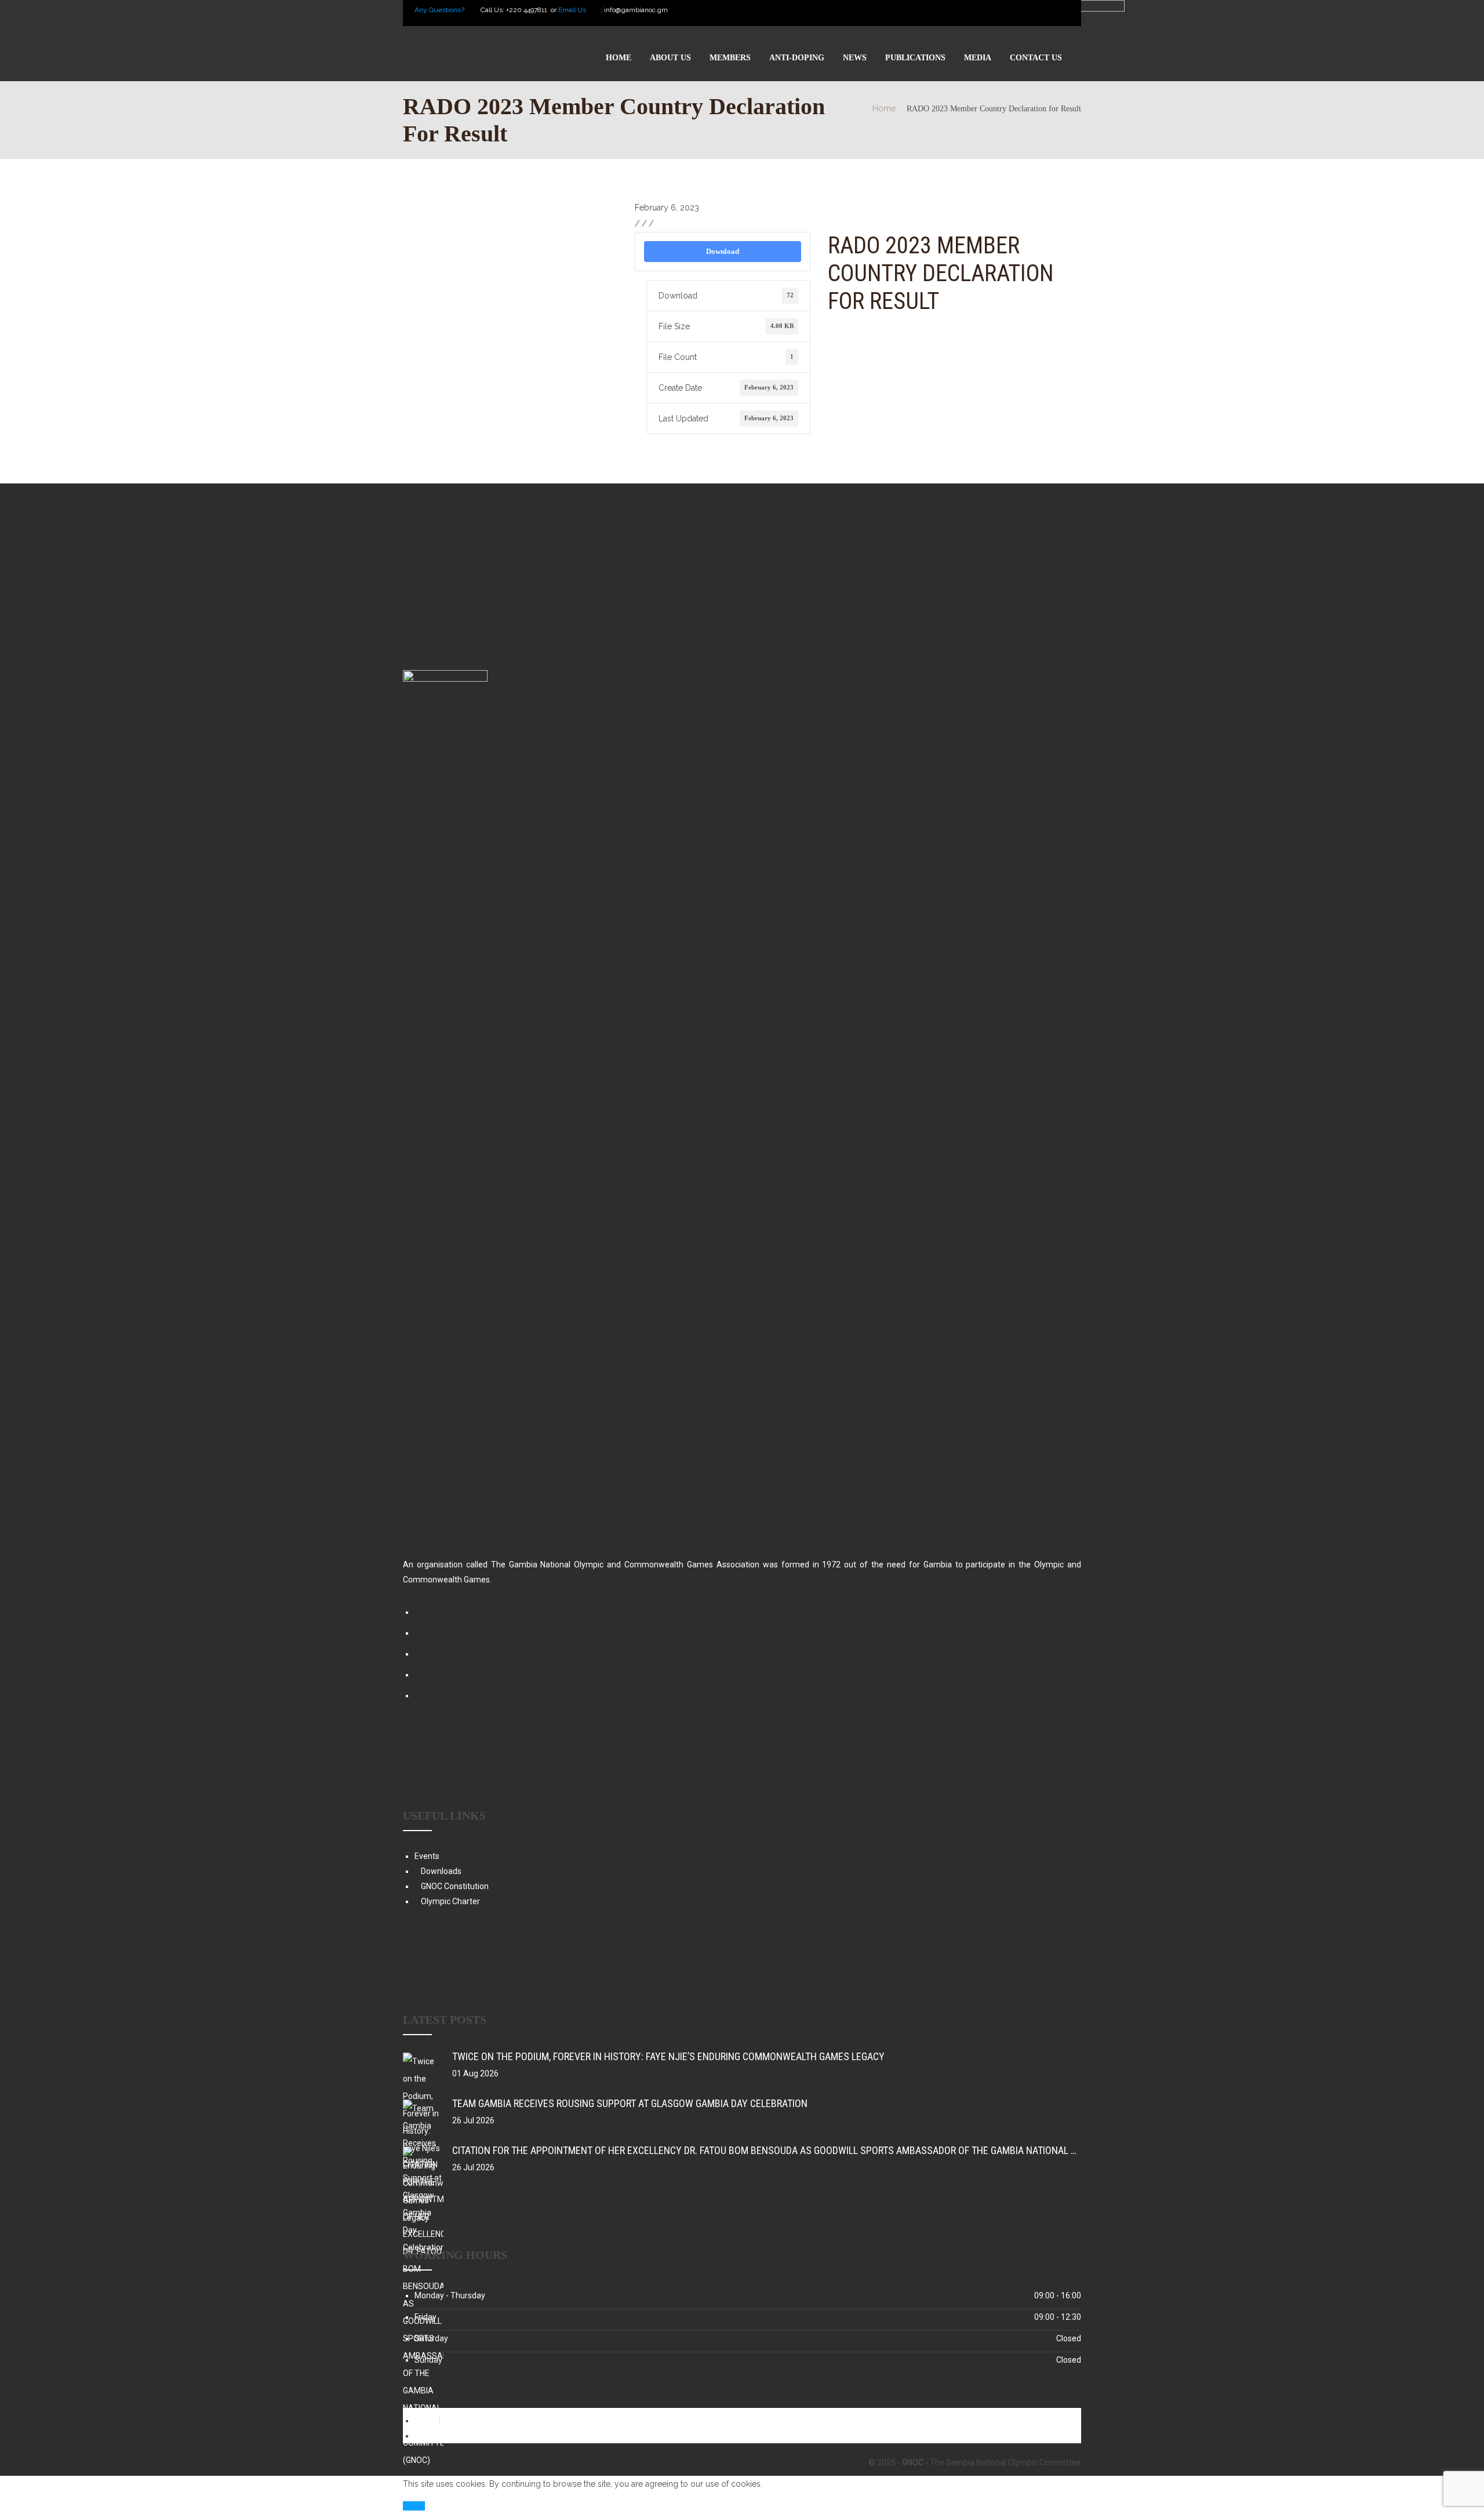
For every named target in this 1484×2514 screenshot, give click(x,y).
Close (414, 2506)
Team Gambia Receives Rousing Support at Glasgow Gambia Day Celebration (630, 2103)
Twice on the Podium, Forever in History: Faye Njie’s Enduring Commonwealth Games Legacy (668, 2056)
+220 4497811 (528, 10)
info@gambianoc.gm (636, 10)
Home (884, 108)
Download (723, 251)
